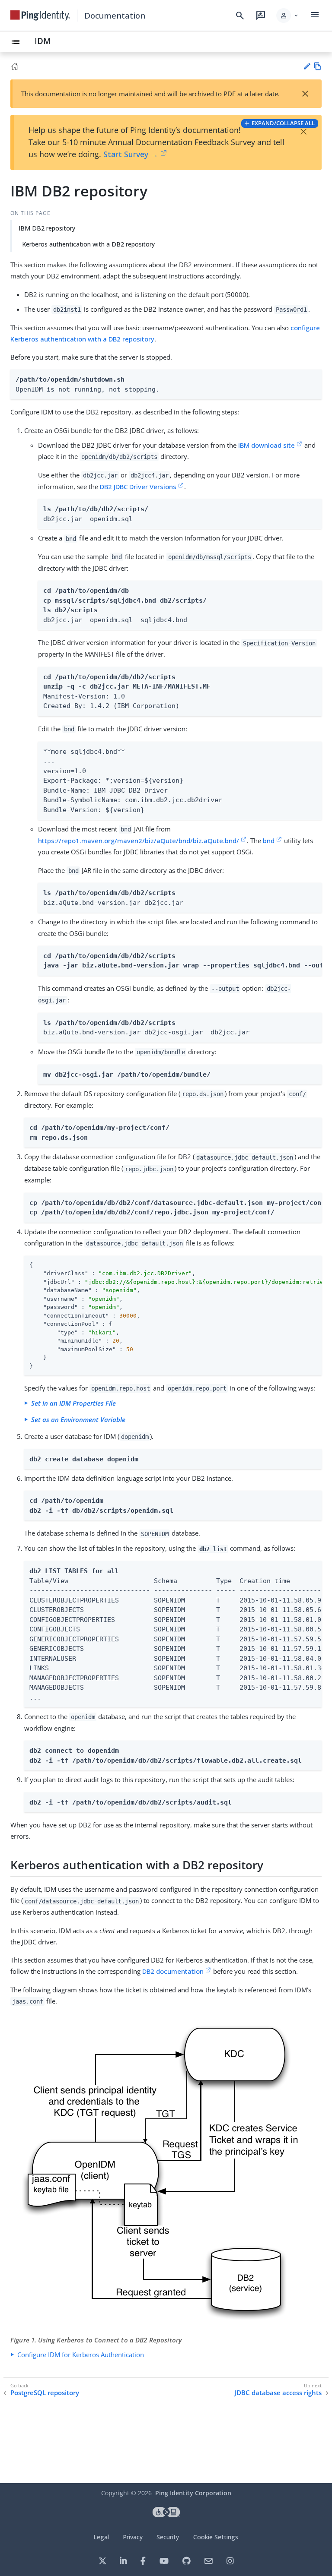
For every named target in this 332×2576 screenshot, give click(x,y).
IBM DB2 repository (47, 228)
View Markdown (318, 66)
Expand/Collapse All (283, 123)
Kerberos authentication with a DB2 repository (88, 244)
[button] (288, 16)
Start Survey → (131, 154)
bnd (269, 841)
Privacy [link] (133, 2537)
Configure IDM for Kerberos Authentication (81, 2355)
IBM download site (267, 445)
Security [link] (168, 2537)
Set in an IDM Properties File (73, 1403)
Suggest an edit (307, 66)
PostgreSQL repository (45, 2393)
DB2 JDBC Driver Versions (138, 487)
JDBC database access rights (278, 2393)
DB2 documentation (173, 1971)
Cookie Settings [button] (216, 2537)
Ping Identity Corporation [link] (193, 2493)
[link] (40, 16)
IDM (43, 41)
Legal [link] (101, 2537)
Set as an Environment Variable (78, 1419)
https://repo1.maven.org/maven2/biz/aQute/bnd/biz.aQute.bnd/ (139, 841)
